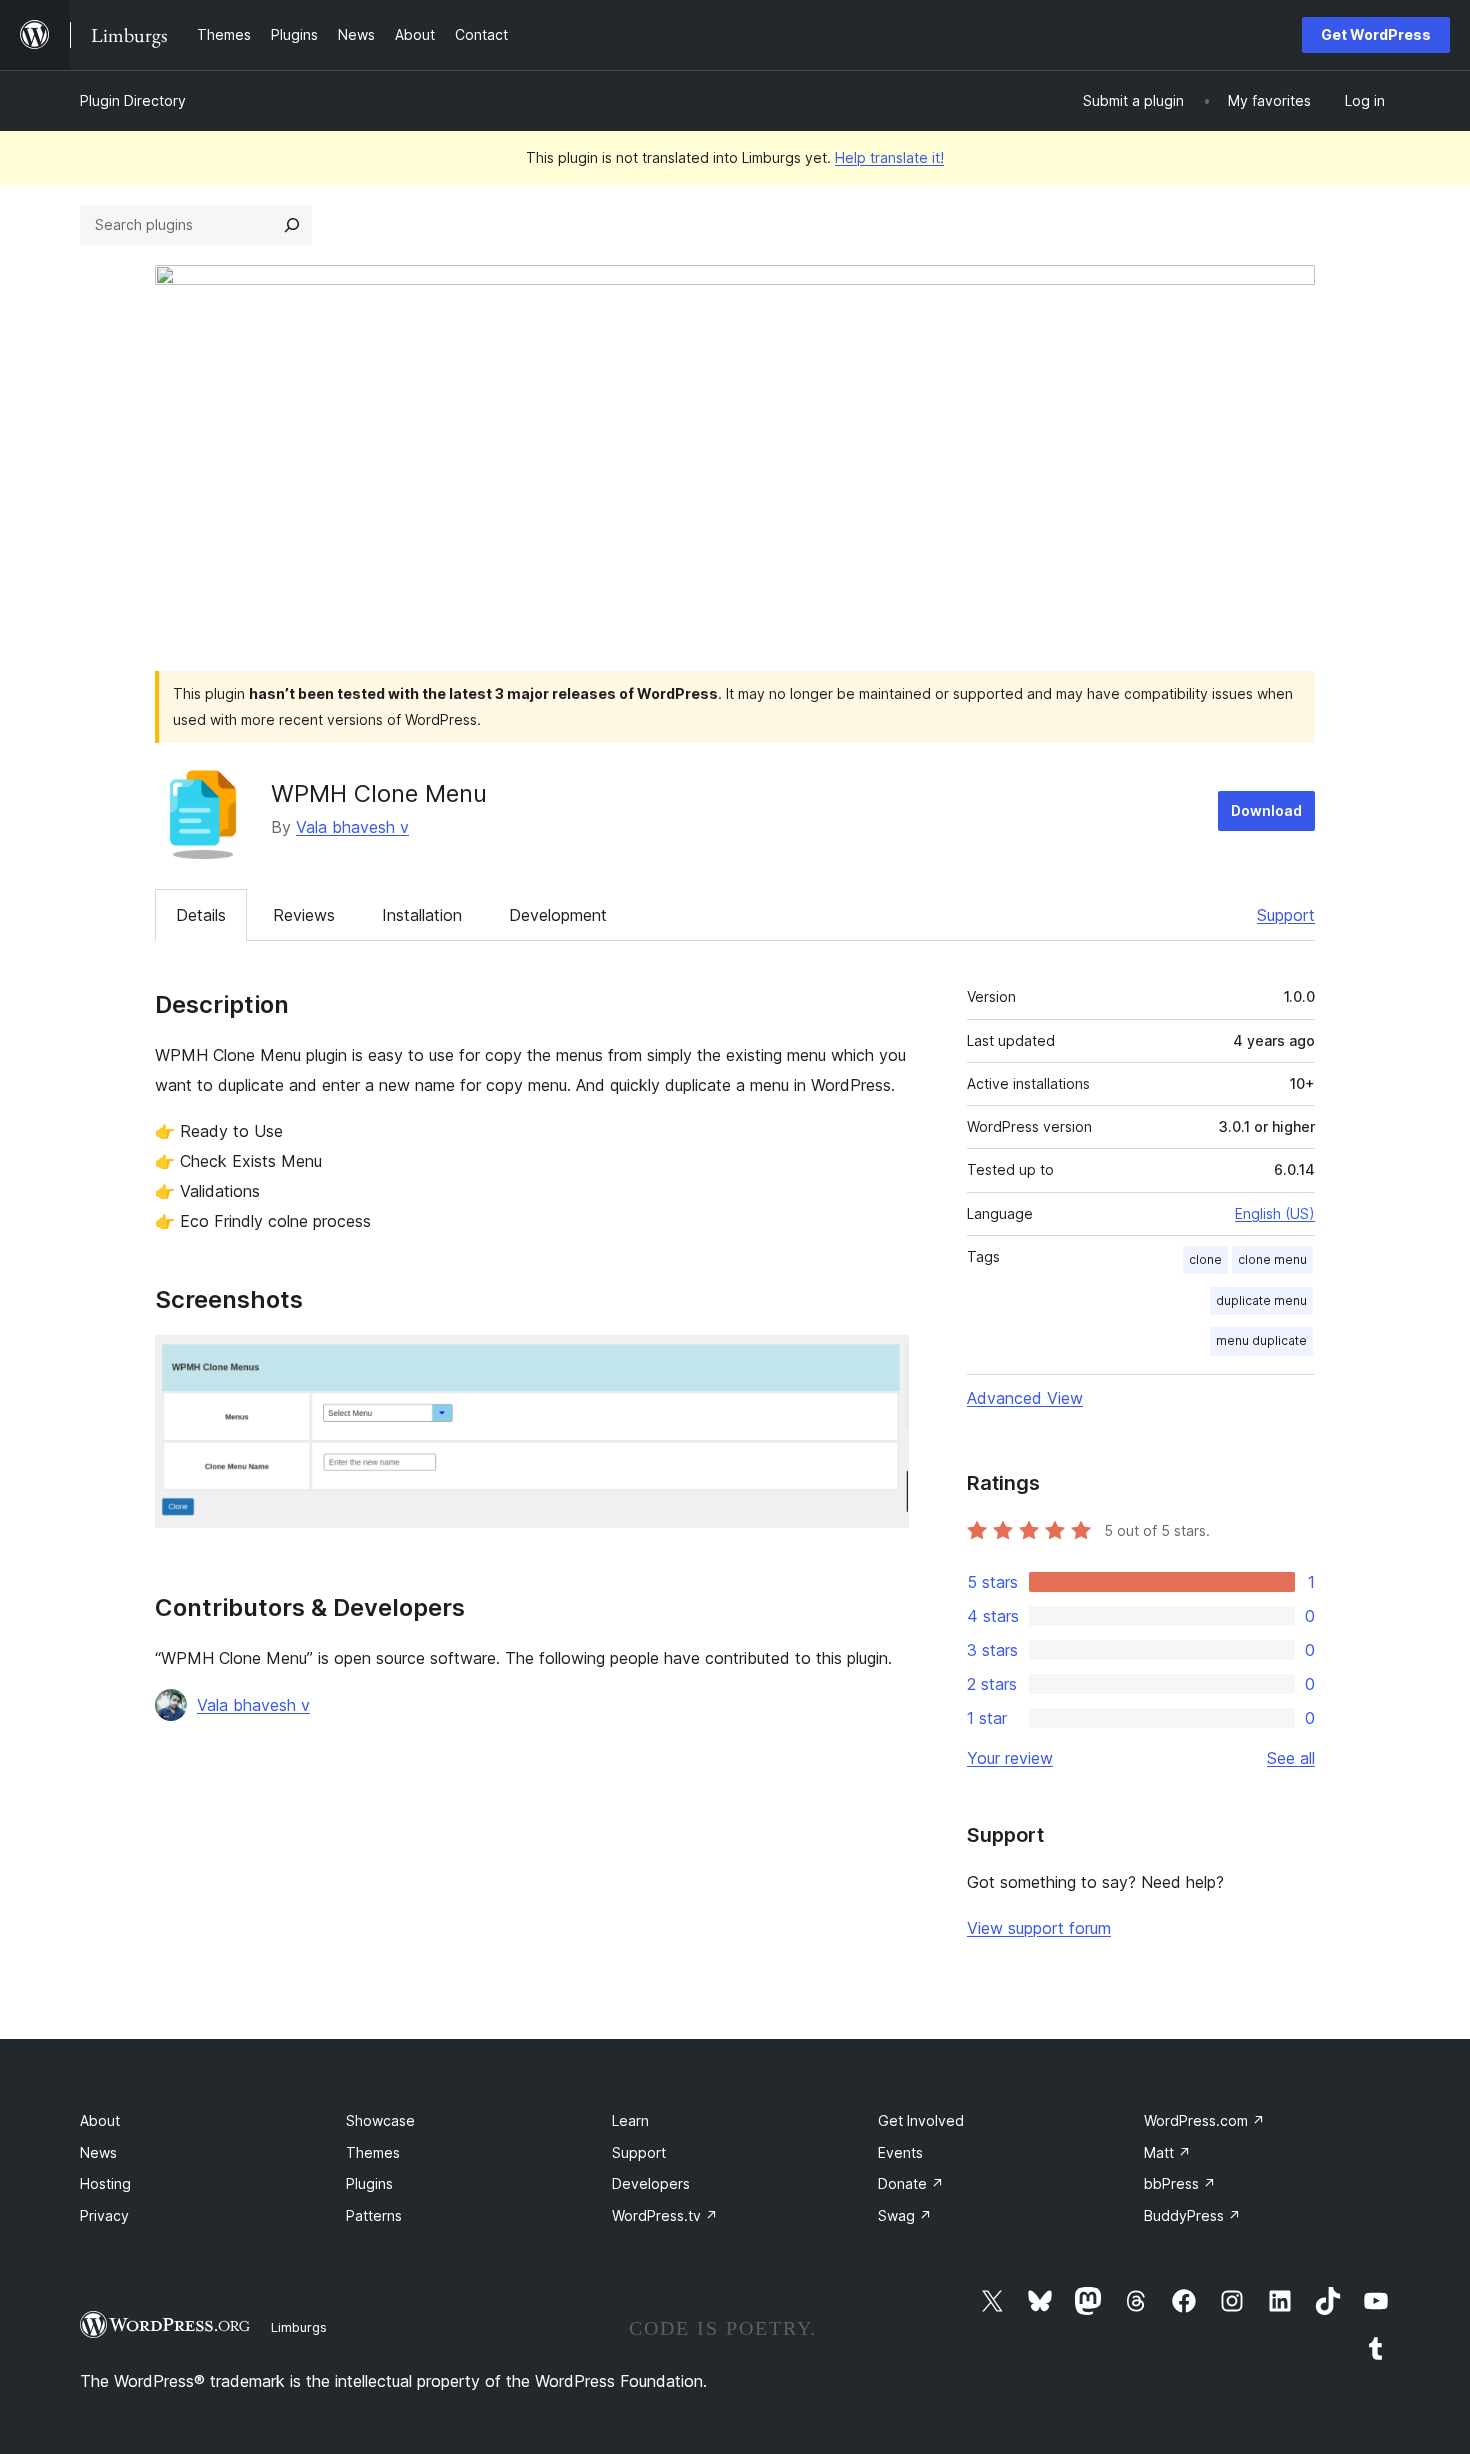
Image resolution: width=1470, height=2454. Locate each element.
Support (1286, 915)
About (100, 2120)
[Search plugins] (292, 225)
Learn (630, 2120)
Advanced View (1025, 1398)
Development (558, 915)
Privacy (104, 2215)
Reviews (304, 915)
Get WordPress (1376, 34)
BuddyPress (1192, 2215)
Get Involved (921, 2120)
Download (1266, 810)
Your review (1010, 1758)
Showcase (380, 2120)
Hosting (105, 2183)
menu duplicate (1261, 1340)
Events (900, 2152)
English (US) (1275, 1213)
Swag (905, 2215)
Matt (1167, 2152)
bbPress (1180, 2183)
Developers (651, 2183)
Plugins (369, 2183)
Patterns (374, 2215)
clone (1205, 1259)
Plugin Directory (133, 100)
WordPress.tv (665, 2215)
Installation (422, 915)
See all (1291, 1758)
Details (201, 915)
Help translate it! (889, 157)
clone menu (1272, 1259)
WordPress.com (1204, 2120)
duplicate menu (1261, 1300)
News (98, 2152)
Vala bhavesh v (352, 827)
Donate (911, 2183)
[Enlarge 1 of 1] (882, 1362)
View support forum (1039, 1928)
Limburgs (299, 2327)
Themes (373, 2152)
